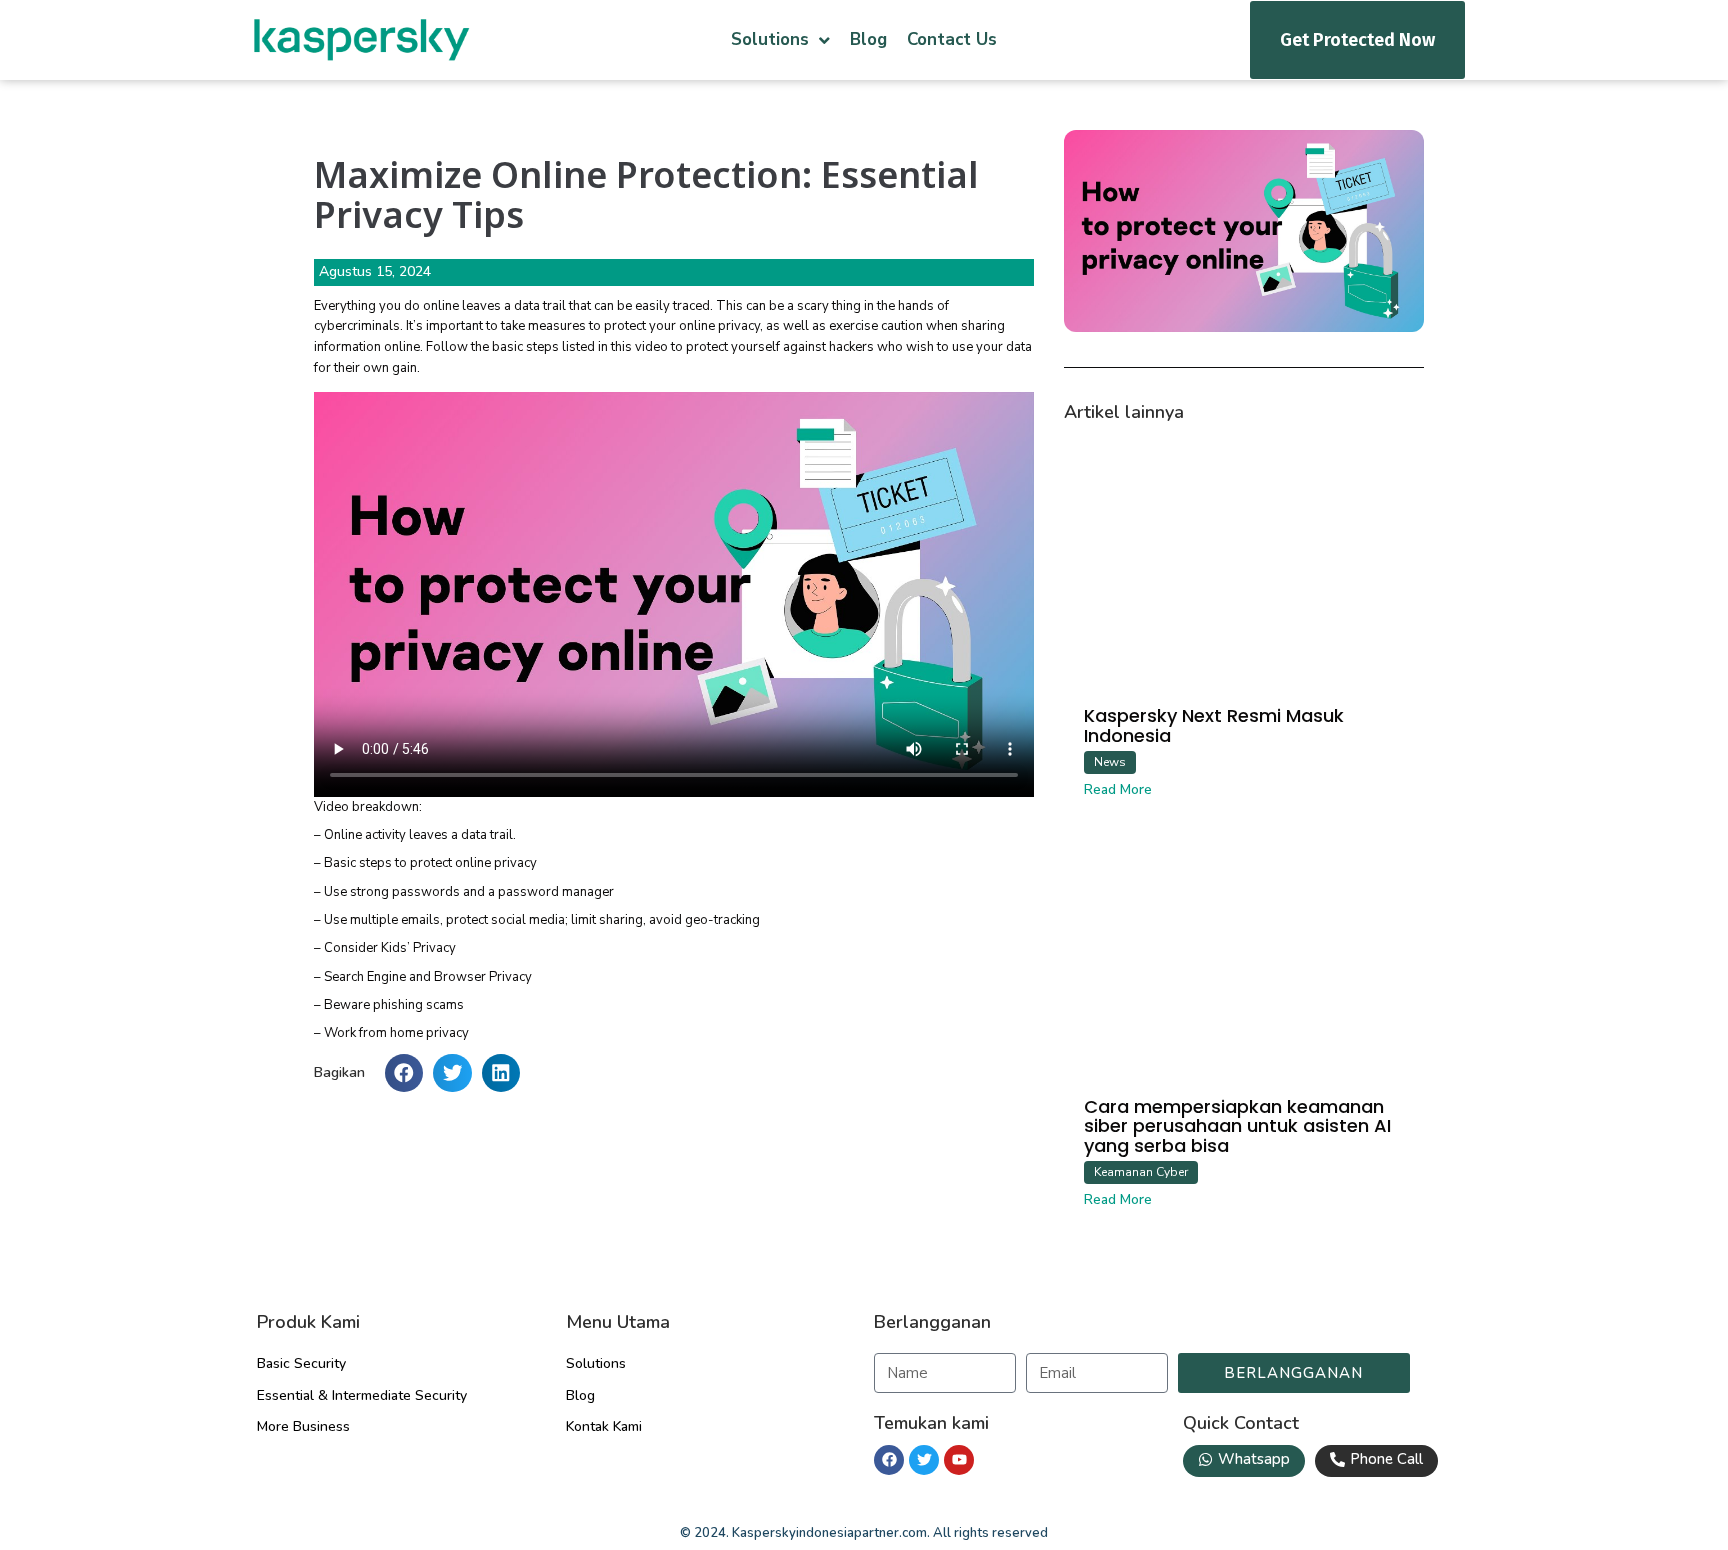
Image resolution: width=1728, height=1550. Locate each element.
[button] (404, 1073)
